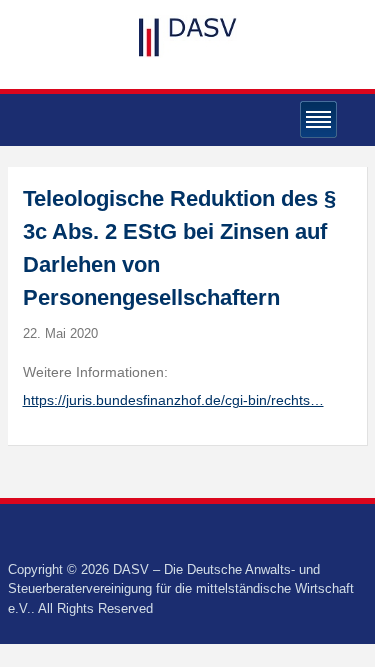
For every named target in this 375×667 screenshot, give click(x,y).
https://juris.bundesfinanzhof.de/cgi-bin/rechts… (173, 400)
